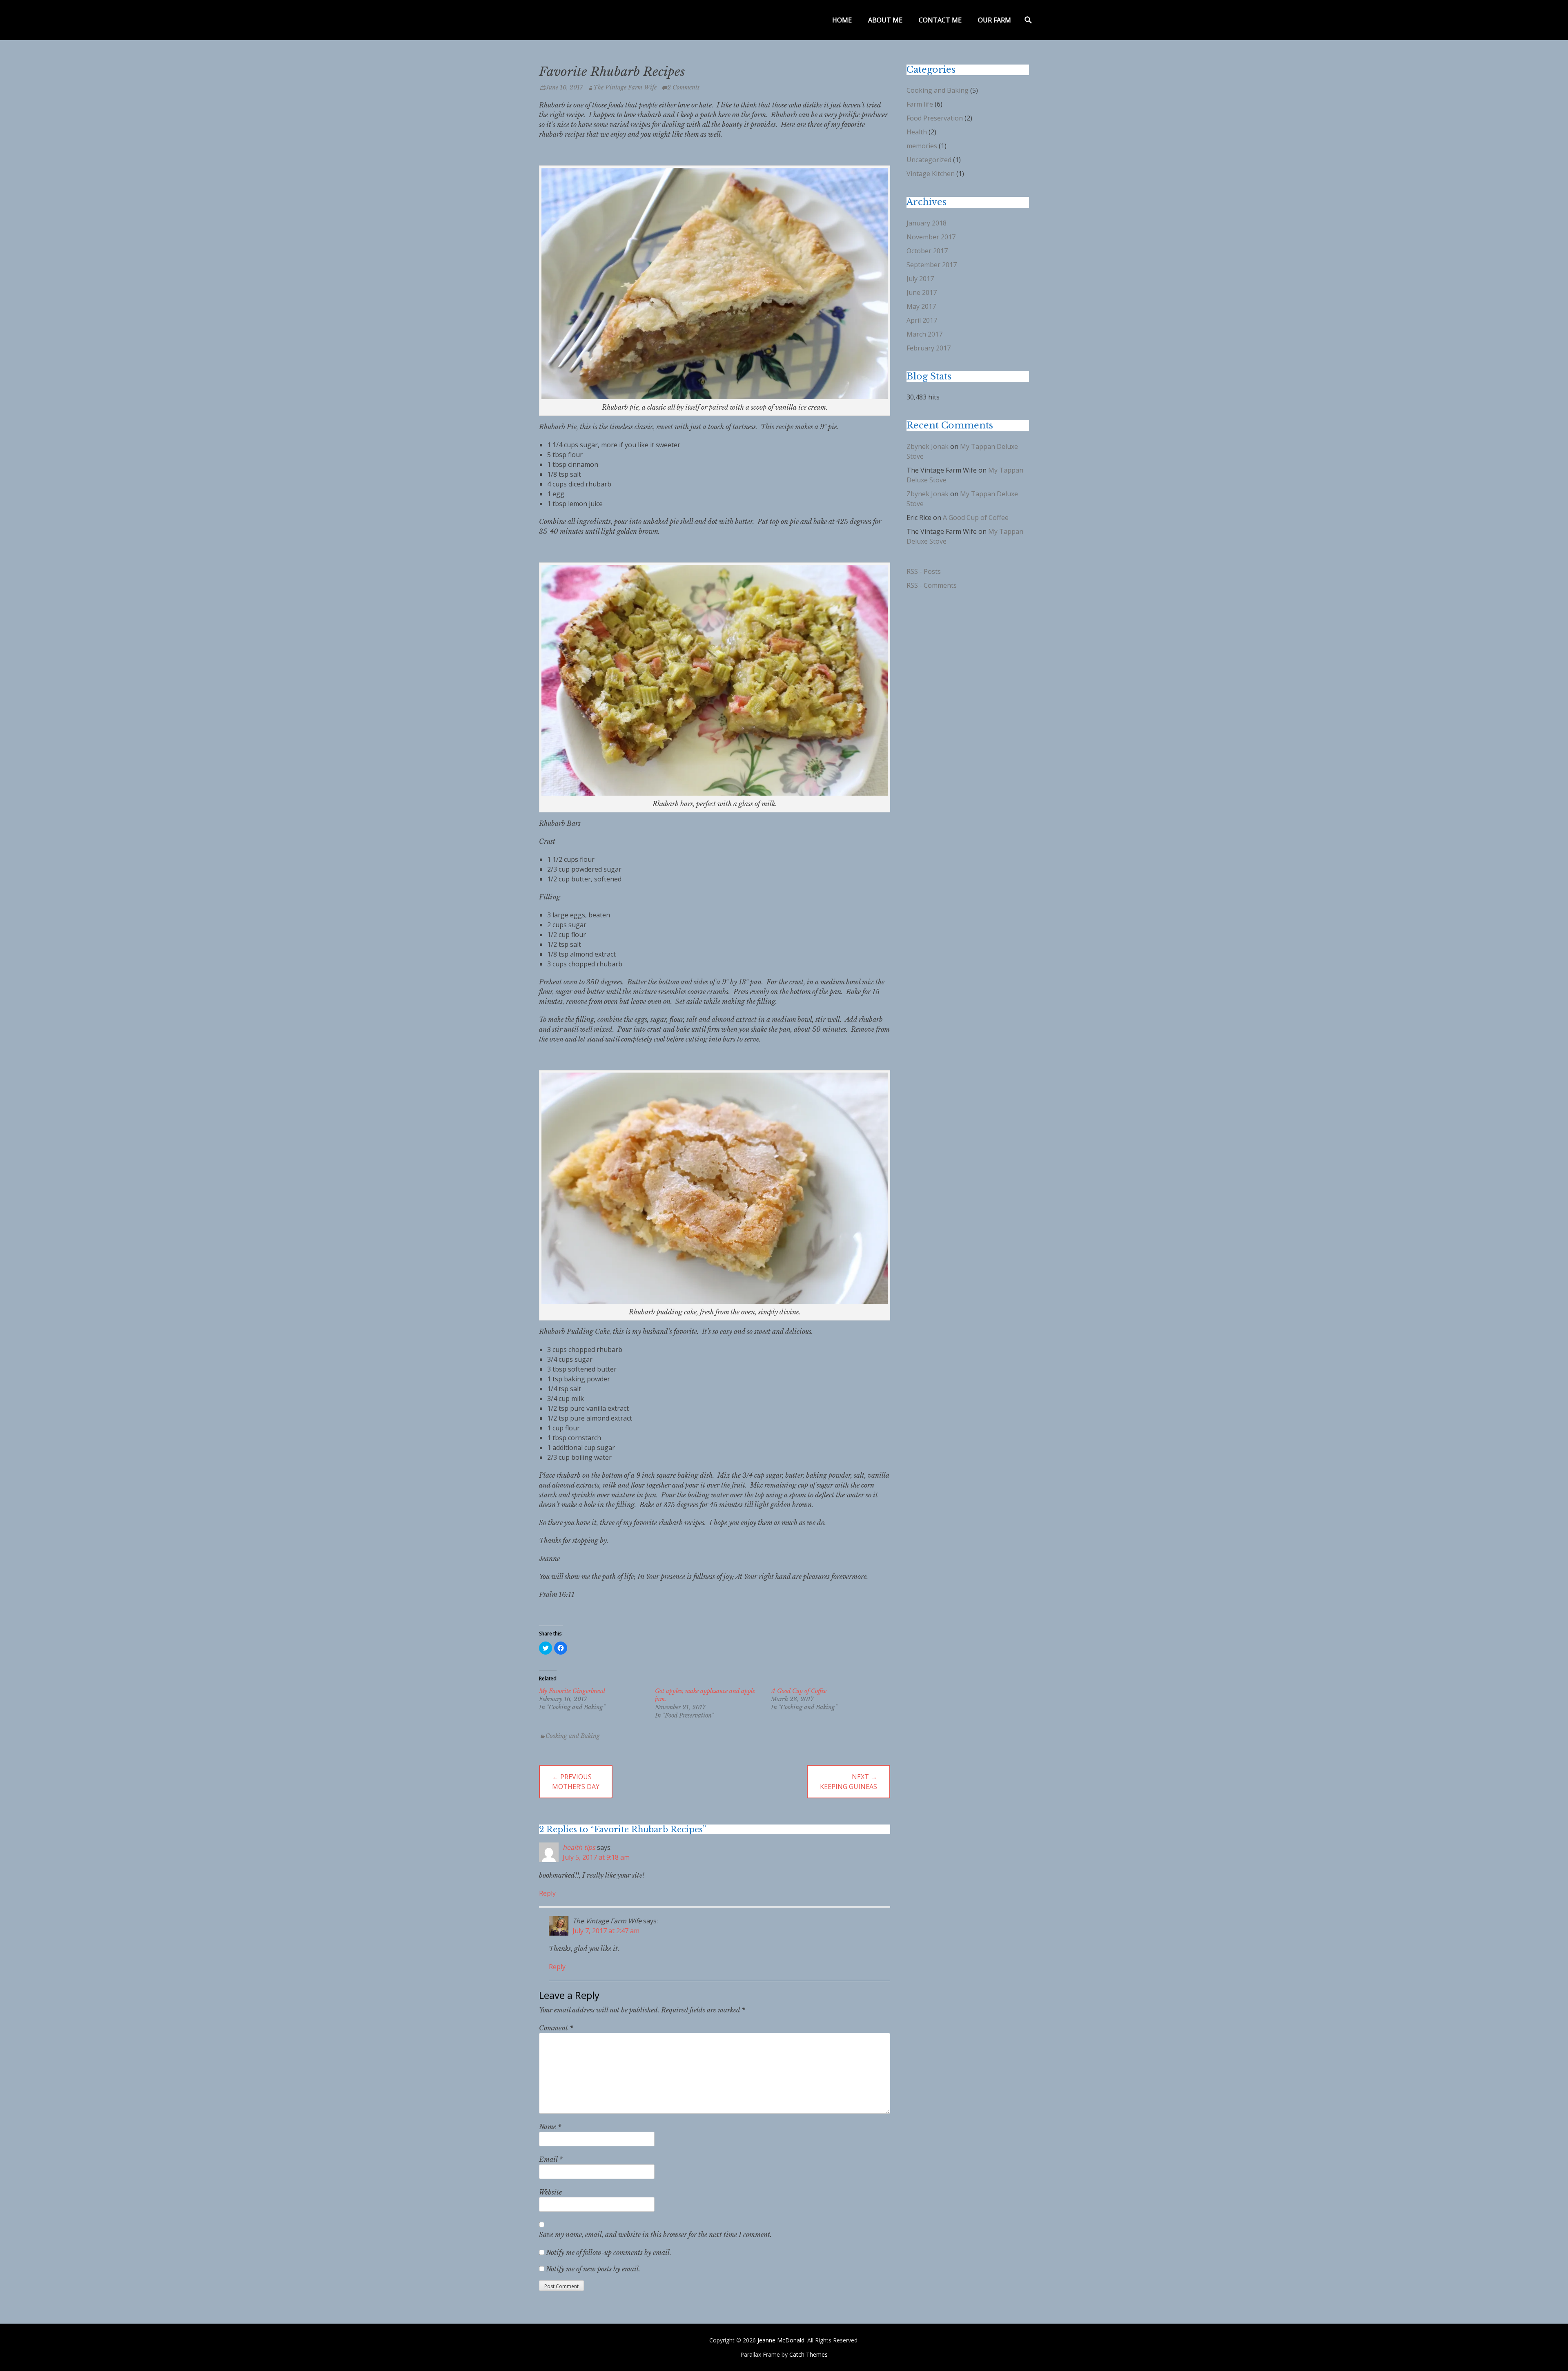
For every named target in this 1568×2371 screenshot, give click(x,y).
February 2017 (929, 348)
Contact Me (940, 20)
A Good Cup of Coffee (799, 1691)
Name (550, 2127)
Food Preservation (935, 118)
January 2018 (927, 223)
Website (550, 2192)
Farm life (920, 104)
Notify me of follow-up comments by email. (609, 2253)
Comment (556, 2028)
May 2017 (921, 306)
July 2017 (920, 279)
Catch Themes (808, 2354)
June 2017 (922, 292)
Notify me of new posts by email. (593, 2269)
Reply (547, 1893)
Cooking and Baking (573, 1736)
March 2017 (924, 334)
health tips (579, 1847)
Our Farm (994, 20)
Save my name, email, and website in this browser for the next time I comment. (655, 2235)
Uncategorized (929, 160)
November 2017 (931, 237)
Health (917, 132)
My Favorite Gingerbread (572, 1691)
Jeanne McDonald (781, 2340)
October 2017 (927, 251)
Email (551, 2159)
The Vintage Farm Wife (625, 87)
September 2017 (932, 265)
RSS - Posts (924, 571)
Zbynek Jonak (928, 446)
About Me (885, 20)
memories (922, 146)
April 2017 (922, 320)
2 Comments (683, 87)
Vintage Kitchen (931, 174)
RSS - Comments (932, 585)
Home (842, 20)
